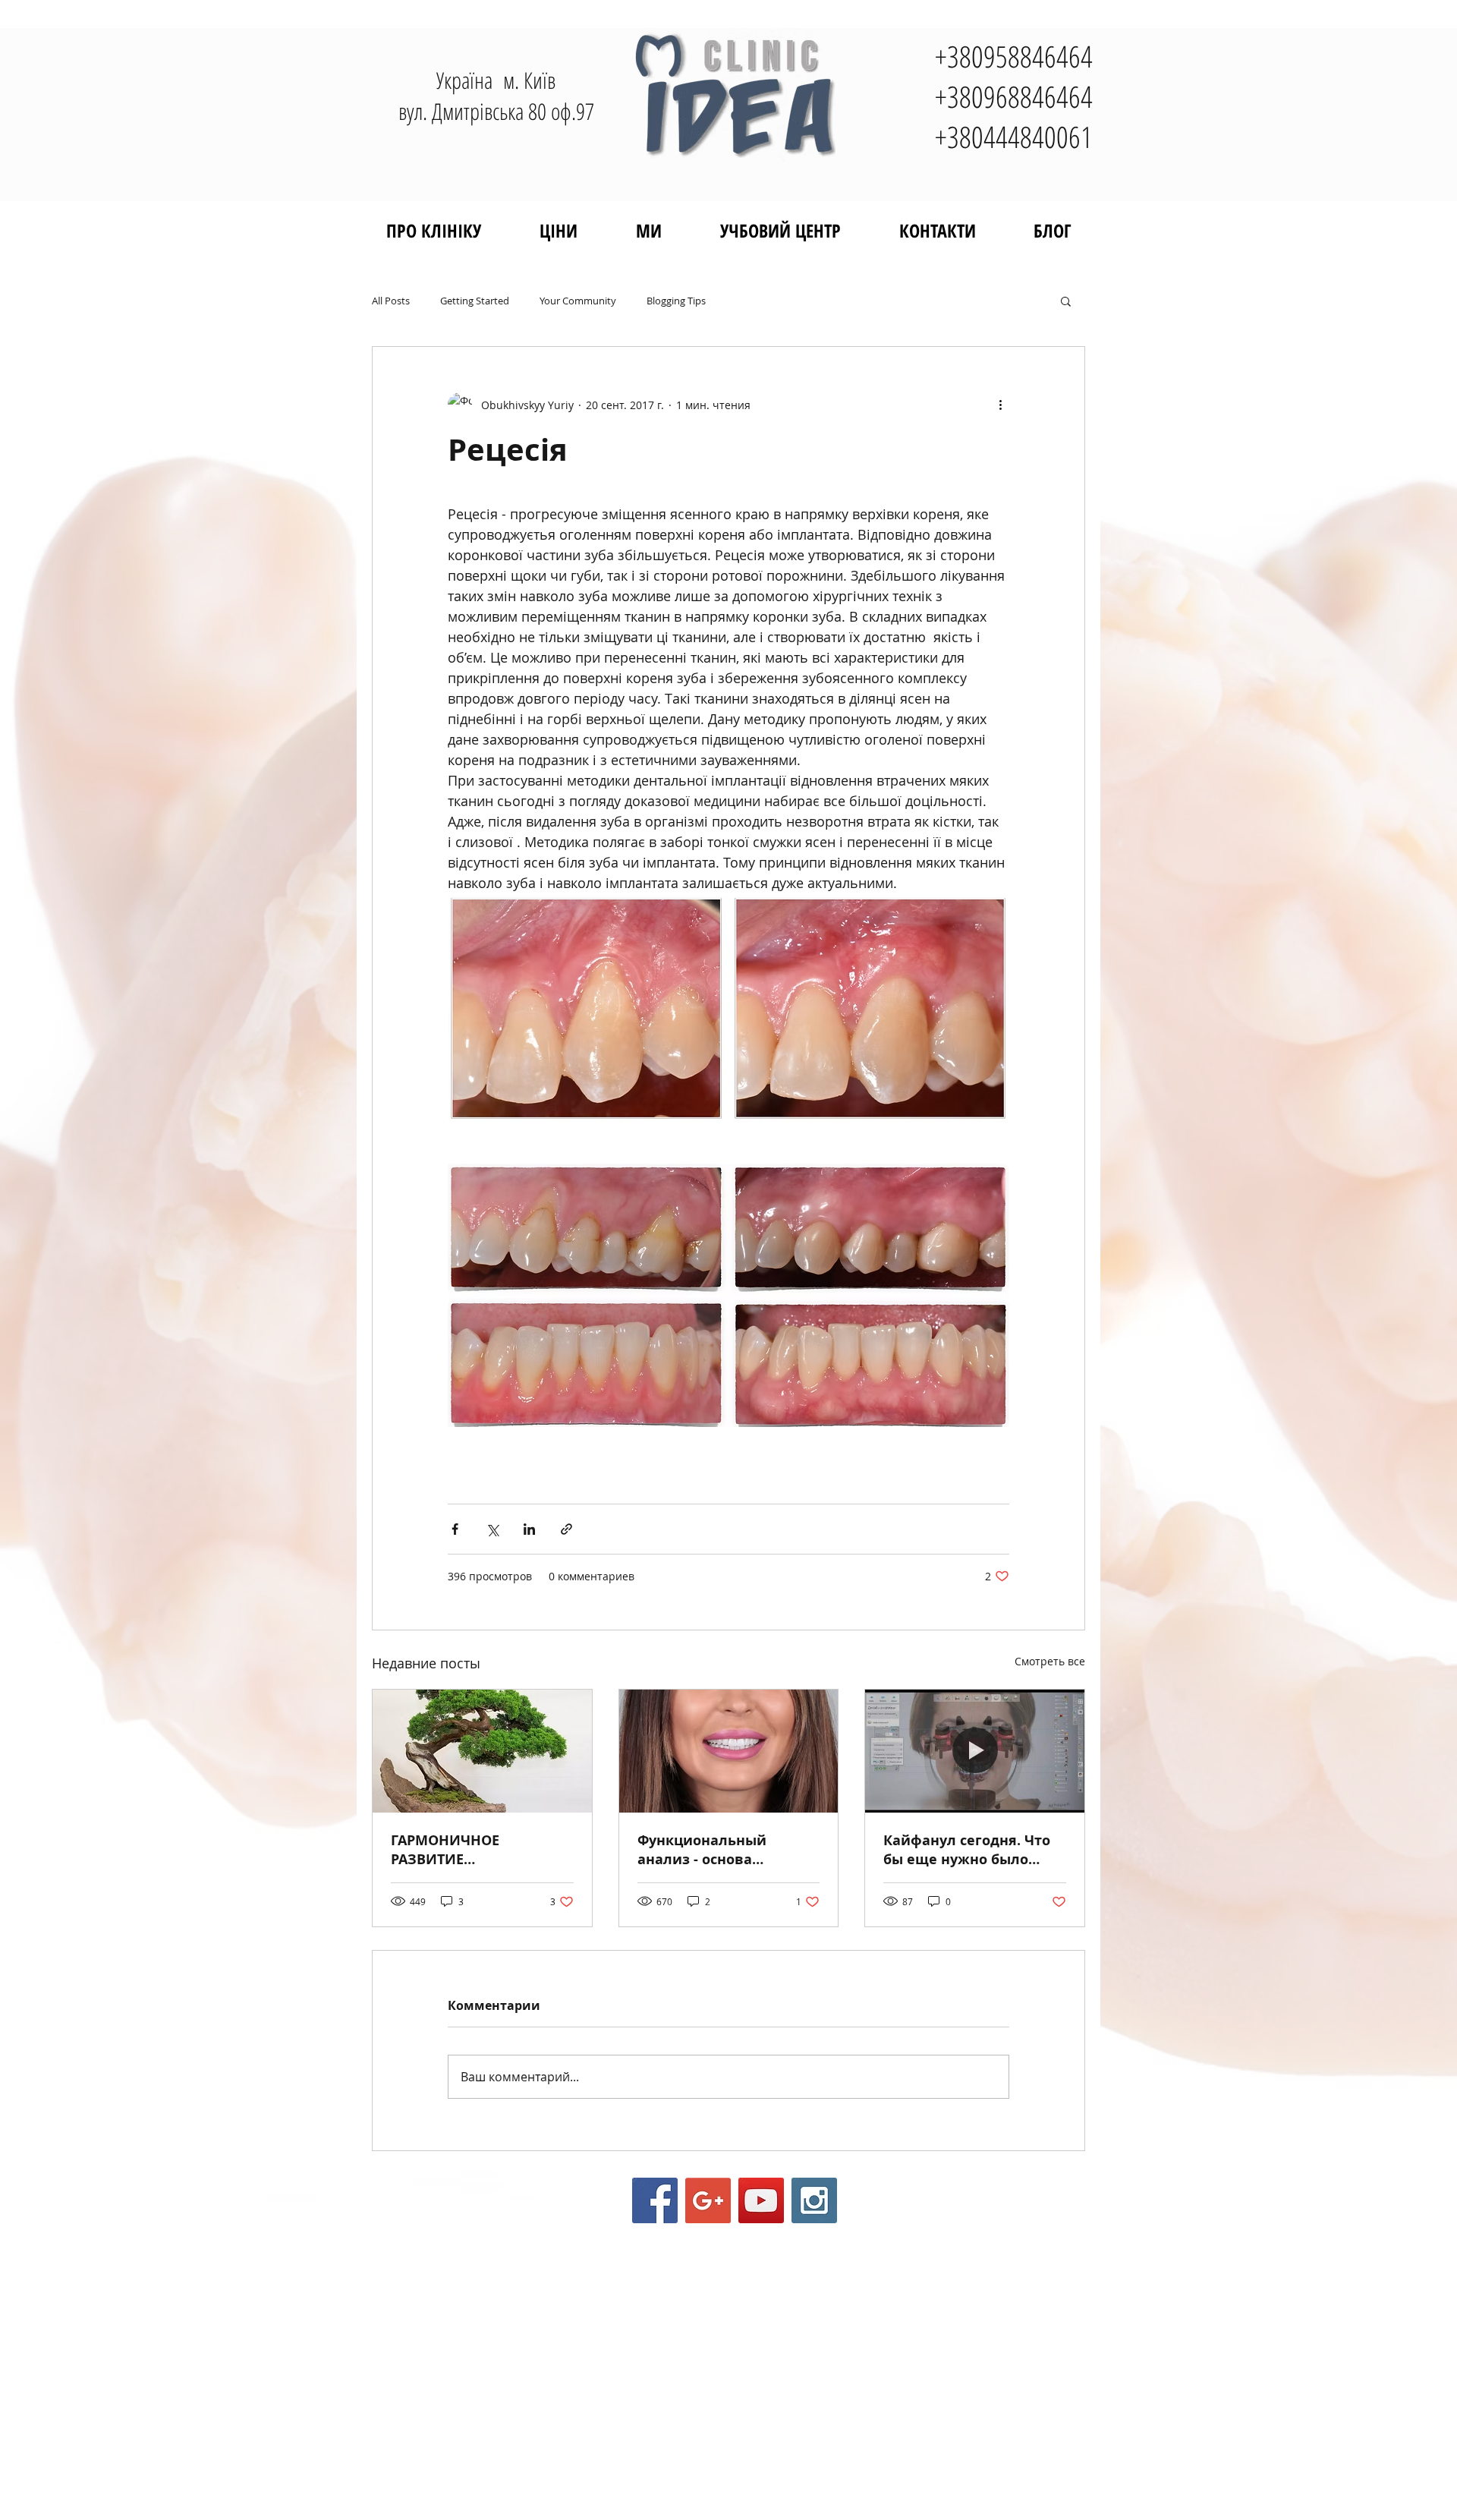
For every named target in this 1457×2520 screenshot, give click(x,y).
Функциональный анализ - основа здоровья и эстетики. (714, 1850)
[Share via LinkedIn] (529, 1529)
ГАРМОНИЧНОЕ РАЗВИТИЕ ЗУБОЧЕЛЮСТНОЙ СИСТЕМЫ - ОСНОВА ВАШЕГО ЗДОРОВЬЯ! (462, 1850)
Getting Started (475, 301)
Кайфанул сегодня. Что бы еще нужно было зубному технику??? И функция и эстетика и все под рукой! (967, 1850)
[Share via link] (566, 1529)
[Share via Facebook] (455, 1529)
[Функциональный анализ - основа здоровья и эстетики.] (729, 1751)
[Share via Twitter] (492, 1529)
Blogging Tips (676, 301)
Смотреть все (1050, 1661)
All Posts (391, 301)
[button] (1066, 301)
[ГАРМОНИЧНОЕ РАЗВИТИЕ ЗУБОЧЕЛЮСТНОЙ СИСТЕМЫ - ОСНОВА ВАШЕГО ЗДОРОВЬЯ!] (482, 1751)
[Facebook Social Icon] (655, 2200)
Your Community (578, 301)
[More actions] (1000, 405)
